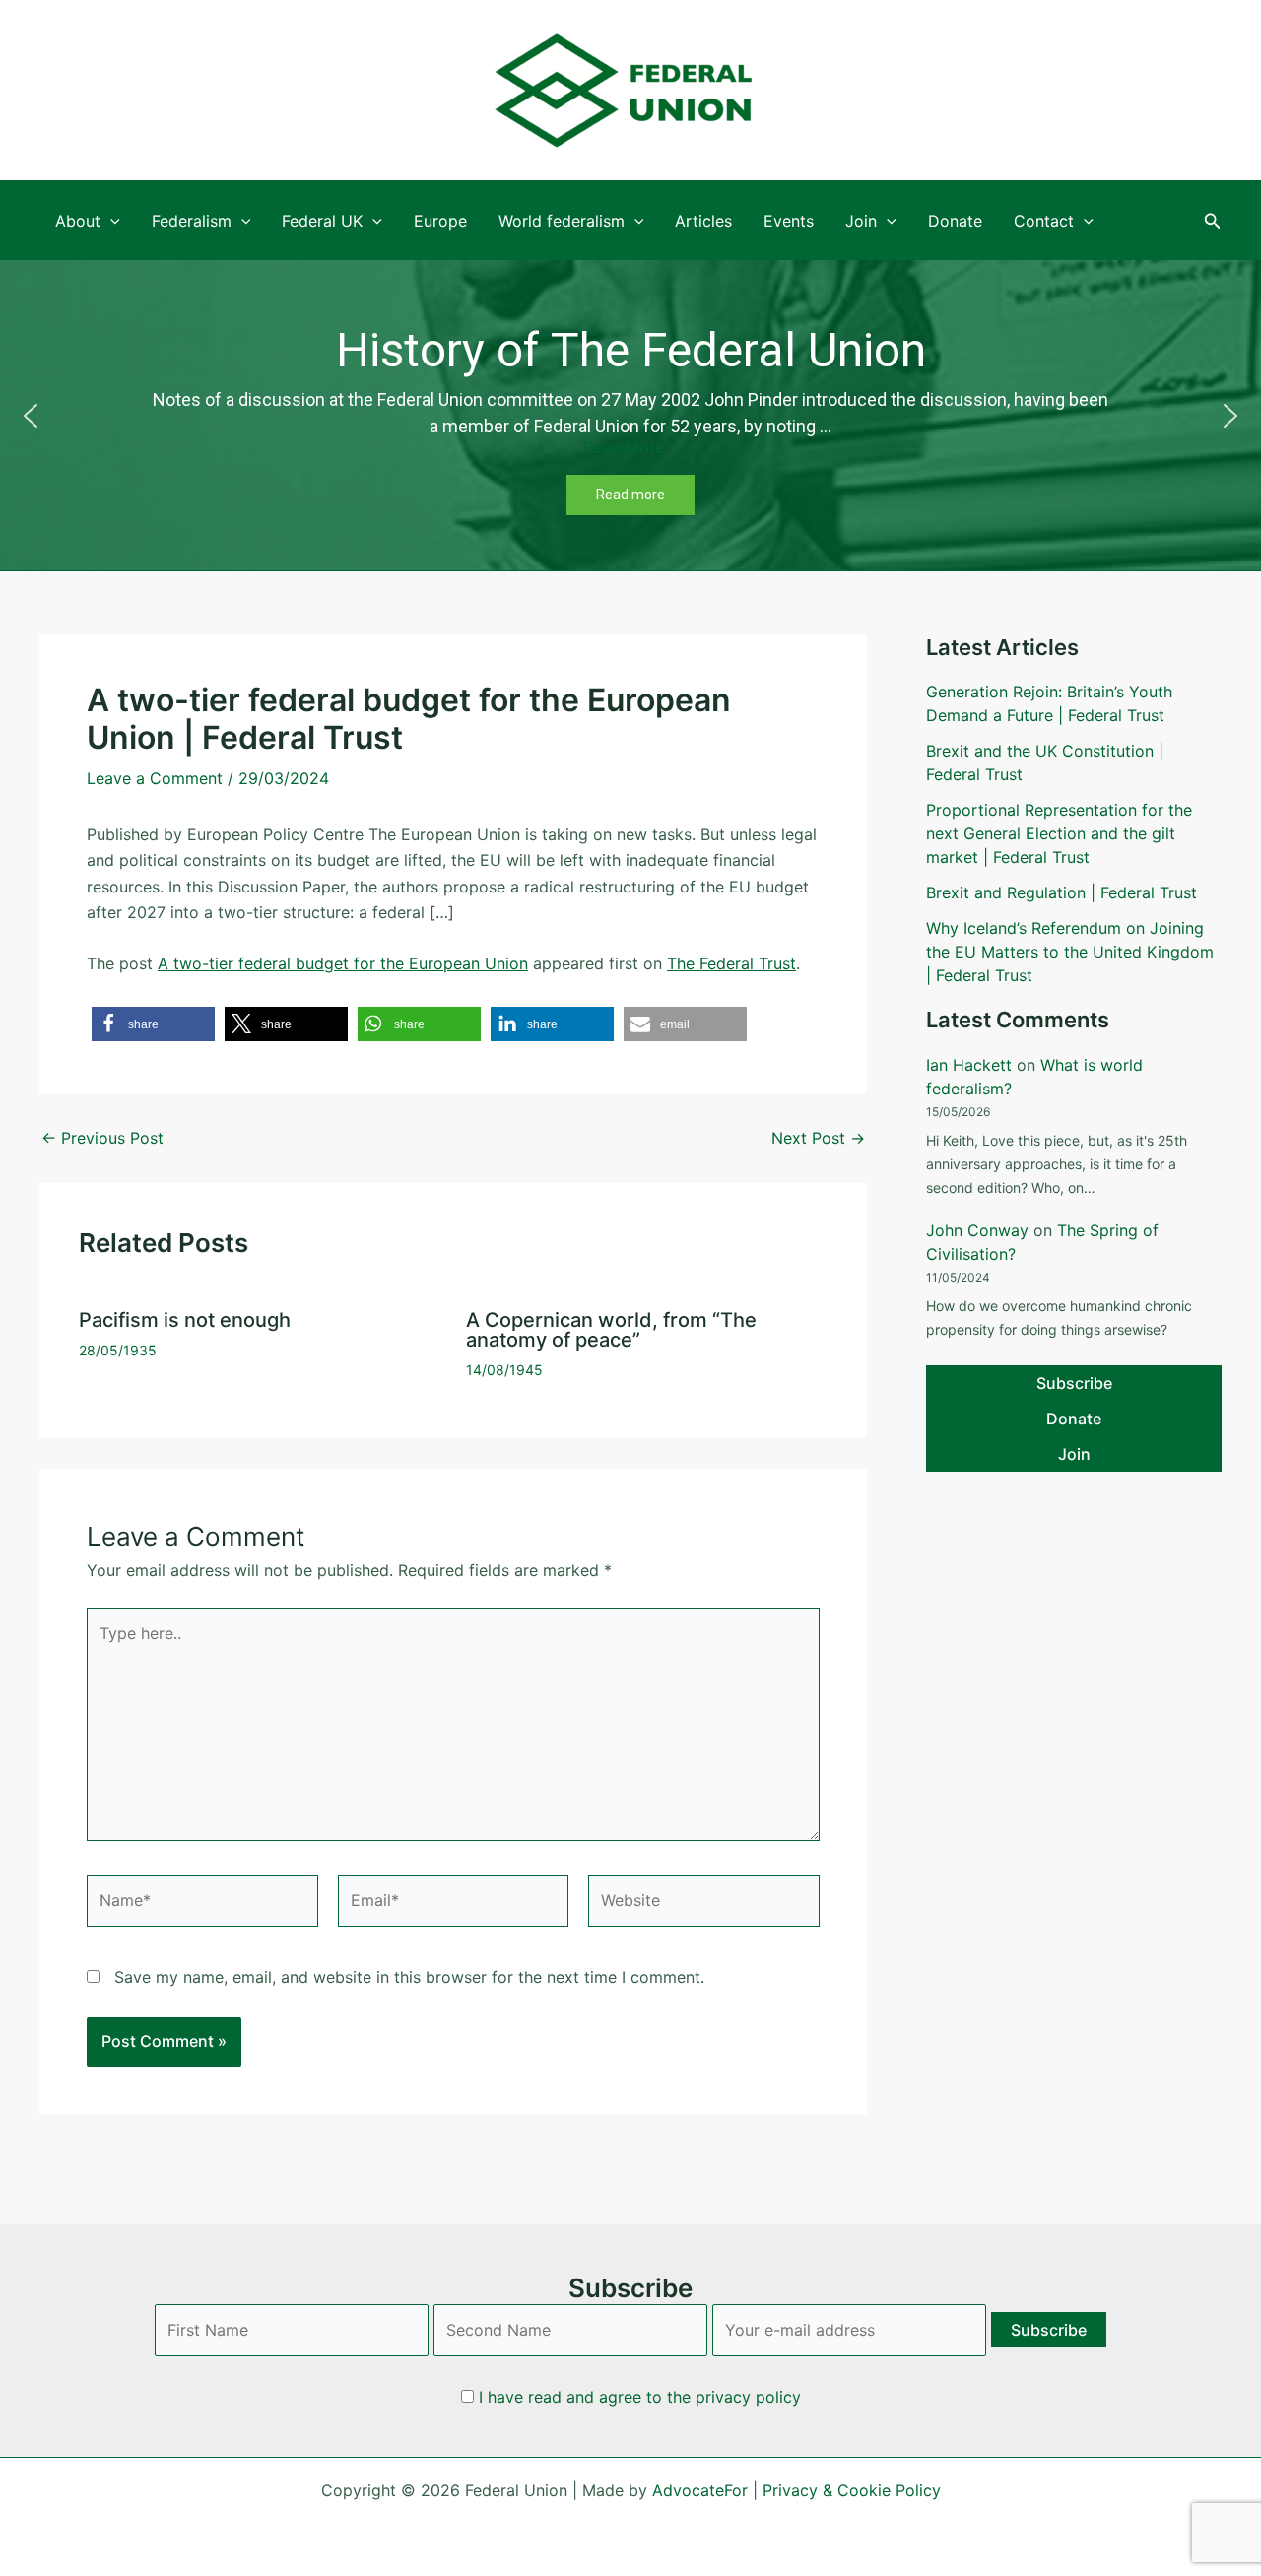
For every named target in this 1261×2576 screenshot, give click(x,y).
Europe (440, 221)
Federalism (192, 221)
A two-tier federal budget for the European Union (343, 963)
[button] (1213, 221)
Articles (703, 221)
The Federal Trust (731, 963)
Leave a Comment (155, 778)
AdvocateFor (700, 2490)
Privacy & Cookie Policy (852, 2490)
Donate (955, 221)
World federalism (562, 221)
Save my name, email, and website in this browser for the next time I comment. (409, 1977)
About (78, 221)
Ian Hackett (969, 1065)
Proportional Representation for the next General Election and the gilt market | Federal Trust (1059, 833)
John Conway (977, 1230)
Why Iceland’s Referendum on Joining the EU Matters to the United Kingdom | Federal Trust (1070, 952)
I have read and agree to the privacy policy (640, 2397)
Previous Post (102, 1138)
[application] (110, 221)
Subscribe (1074, 1383)
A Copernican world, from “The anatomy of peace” (611, 1330)
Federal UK (322, 221)
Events (789, 221)
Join (861, 221)
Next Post (818, 1138)
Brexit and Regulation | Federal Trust (1062, 892)
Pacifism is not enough (185, 1320)
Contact (1044, 221)
